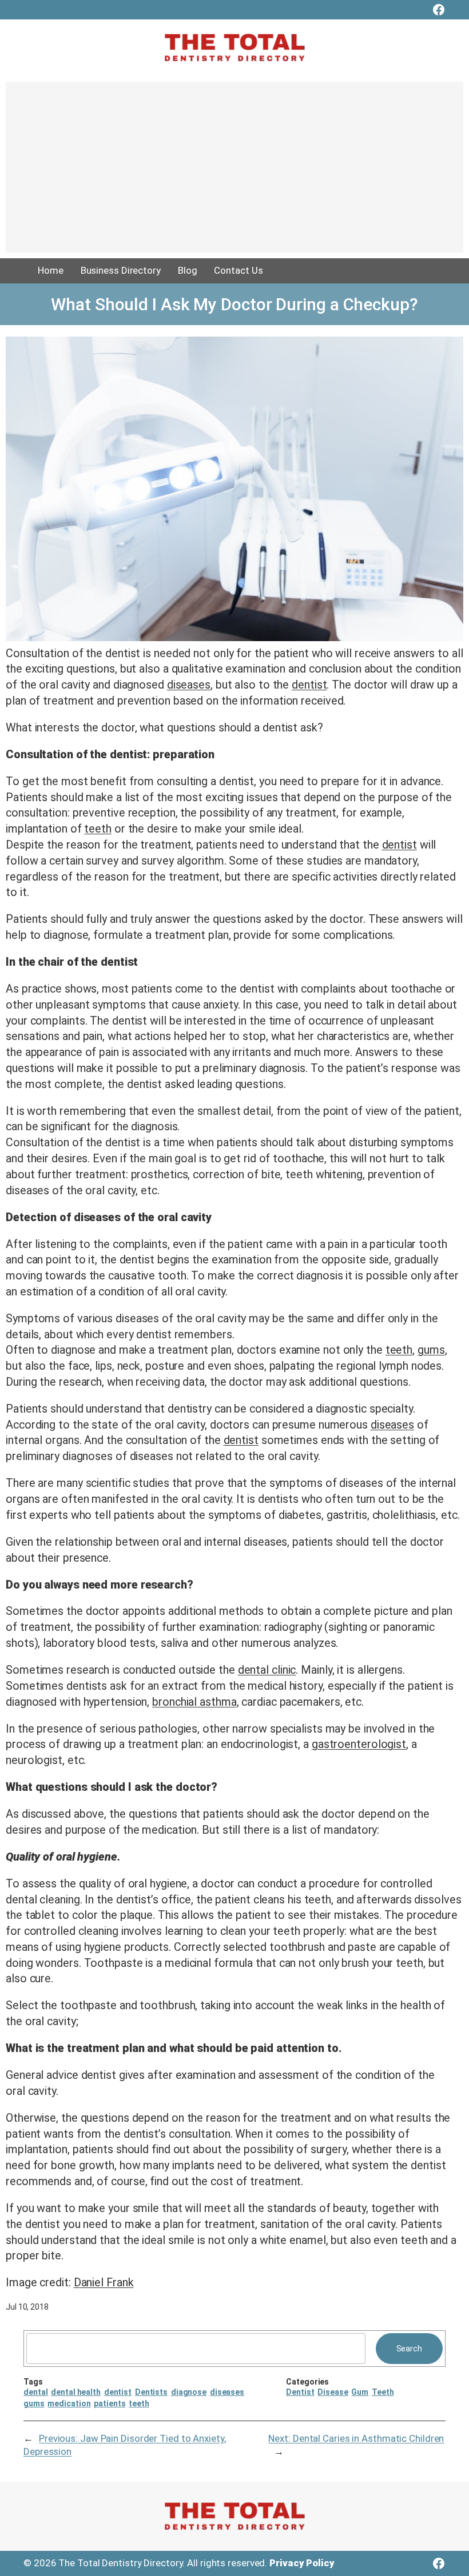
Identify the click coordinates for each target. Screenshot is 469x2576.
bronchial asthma (194, 1702)
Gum (360, 2392)
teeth (98, 829)
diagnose (189, 2392)
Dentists (151, 2392)
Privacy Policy (302, 2563)
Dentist (300, 2392)
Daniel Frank (104, 2283)
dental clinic (267, 1670)
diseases (189, 685)
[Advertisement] (234, 173)
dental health (76, 2392)
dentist (309, 685)
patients (110, 2403)
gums (431, 1350)
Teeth (383, 2392)
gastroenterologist (359, 1744)
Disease (333, 2392)
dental (35, 2392)
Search (409, 2349)
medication (69, 2403)
